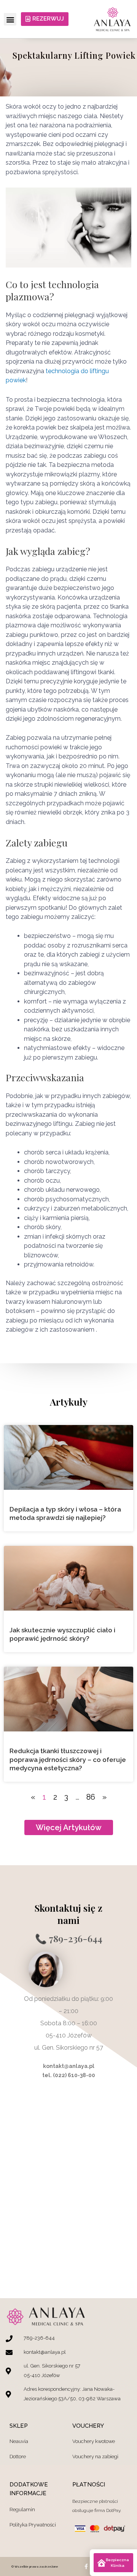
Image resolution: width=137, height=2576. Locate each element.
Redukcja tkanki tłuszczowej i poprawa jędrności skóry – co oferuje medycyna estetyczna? (68, 1759)
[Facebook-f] (86, 2566)
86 (91, 1797)
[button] (10, 19)
